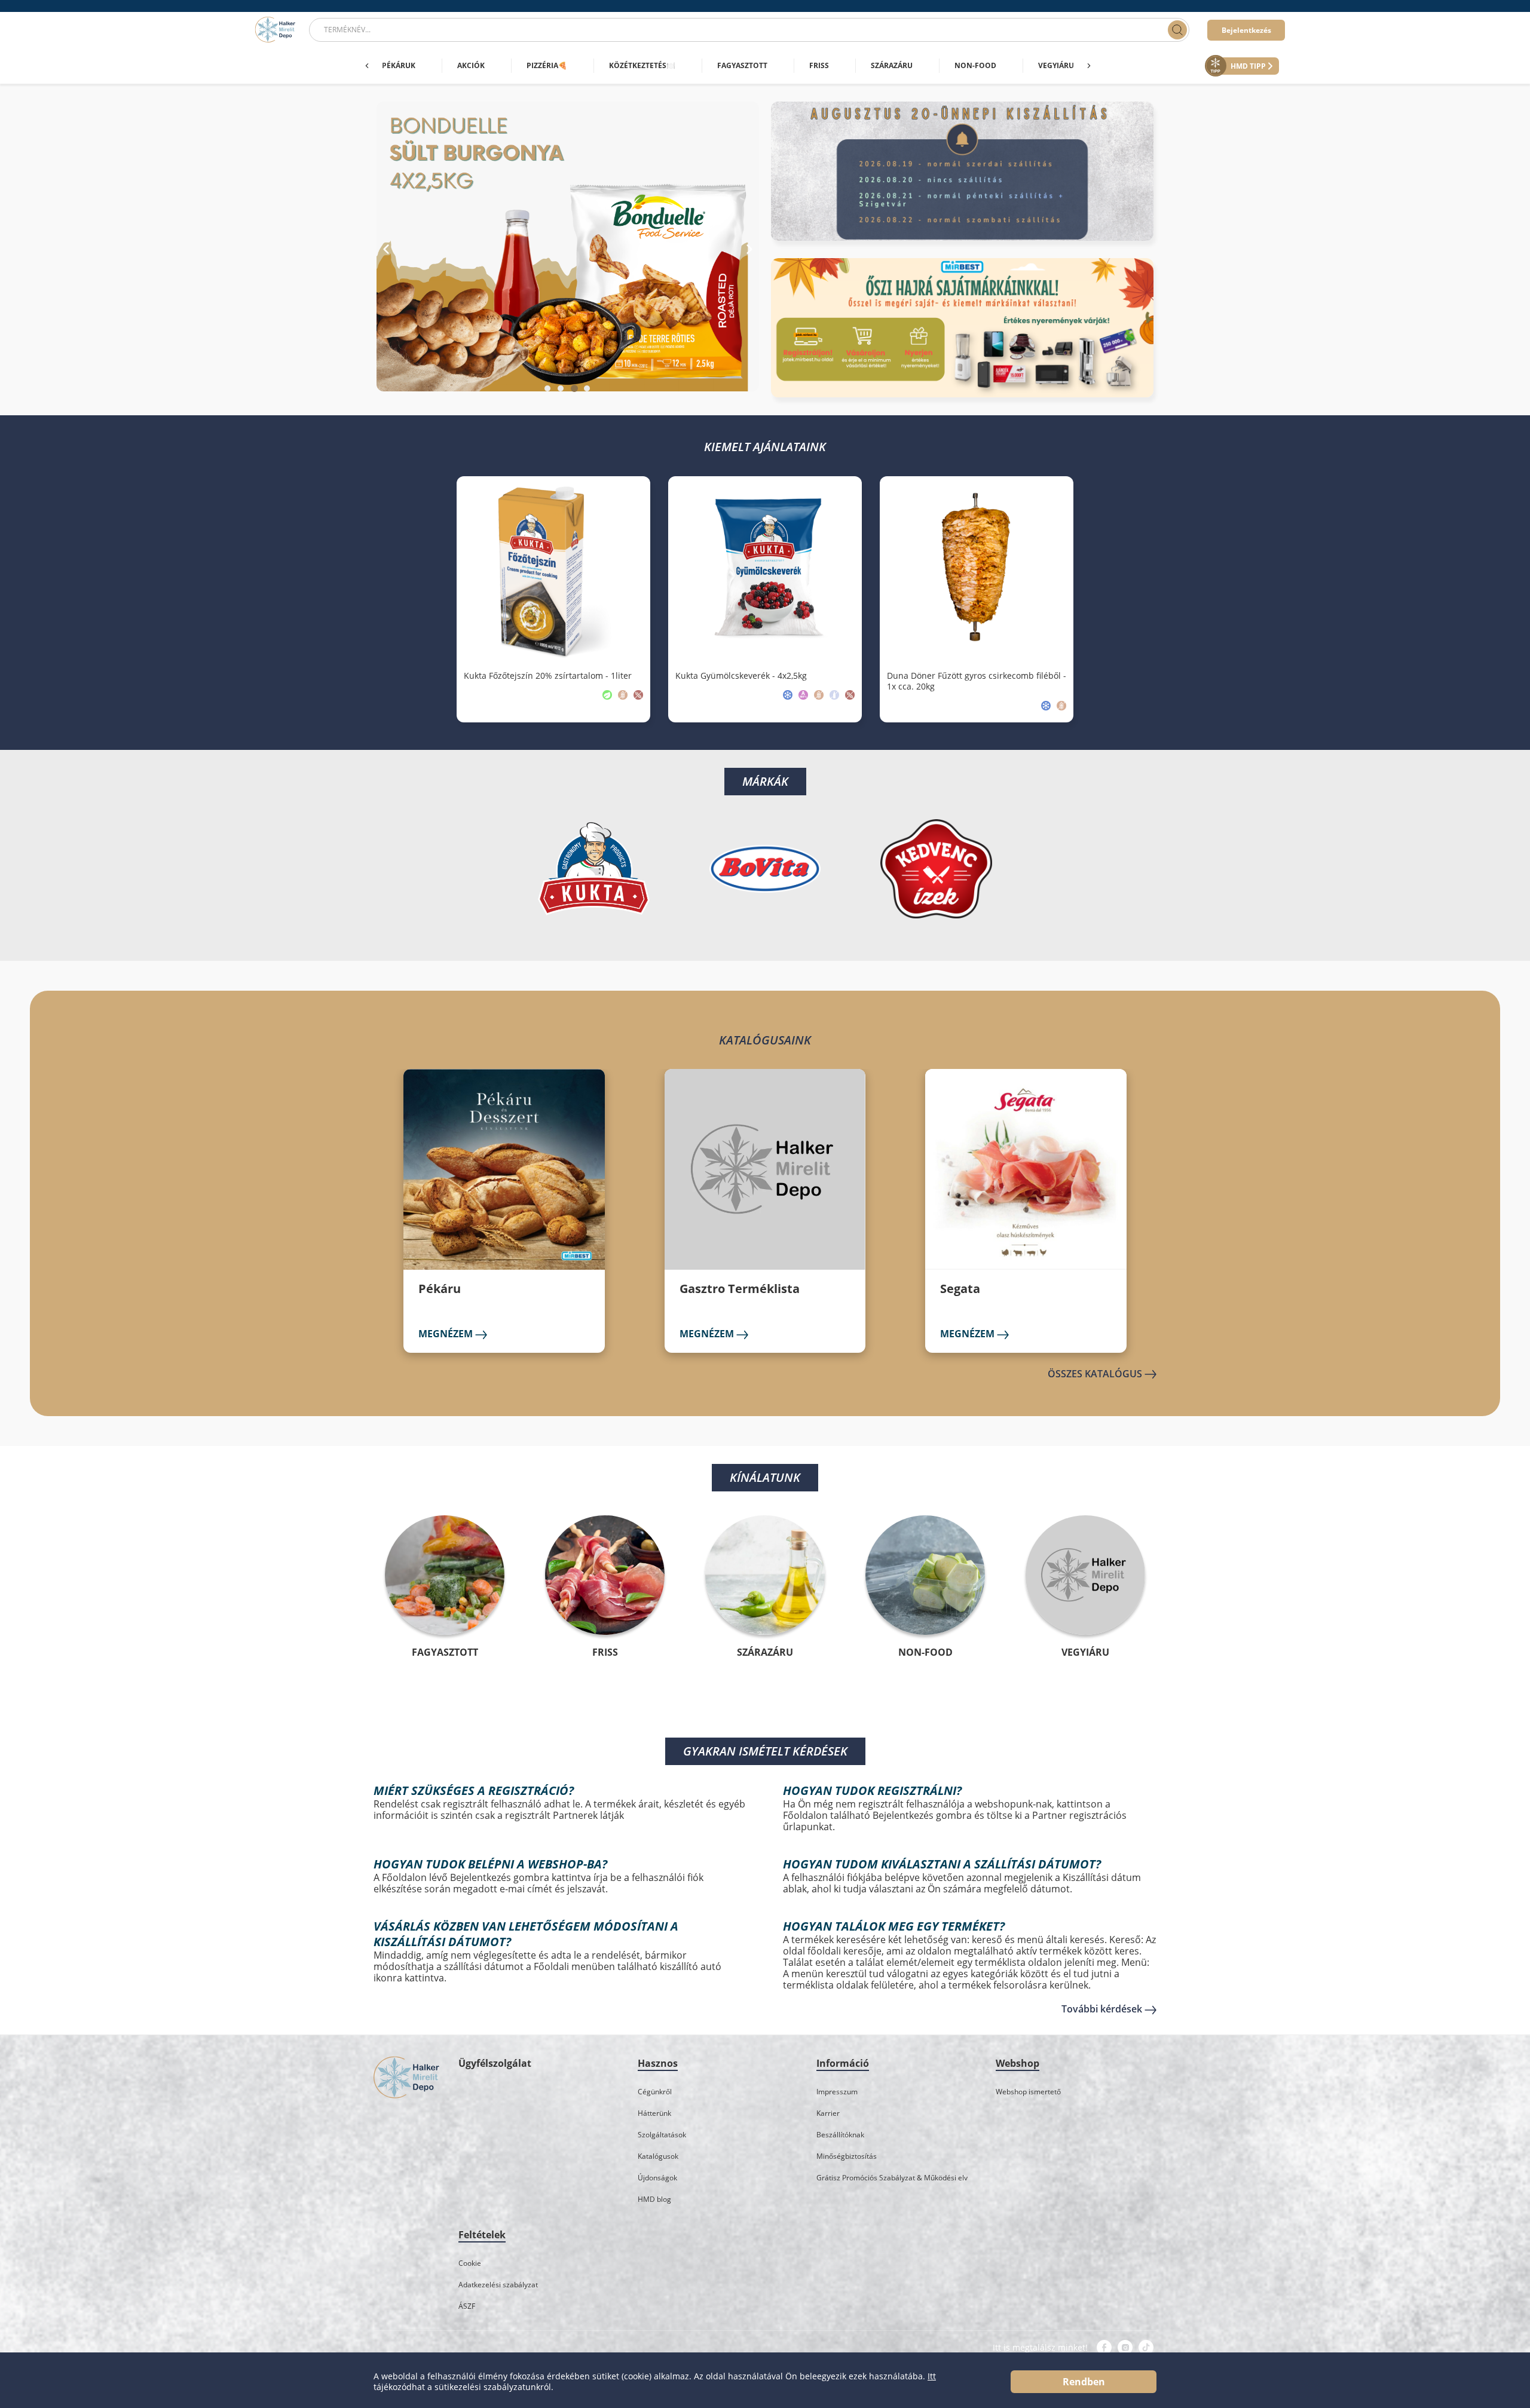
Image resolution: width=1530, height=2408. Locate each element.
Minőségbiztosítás (847, 2156)
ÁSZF (467, 2306)
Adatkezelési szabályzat (498, 2285)
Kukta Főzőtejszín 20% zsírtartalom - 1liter (548, 676)
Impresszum (837, 2092)
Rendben (1084, 2382)
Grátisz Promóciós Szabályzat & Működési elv (892, 2178)
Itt (932, 2376)
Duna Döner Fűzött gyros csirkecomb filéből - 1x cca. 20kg (977, 681)
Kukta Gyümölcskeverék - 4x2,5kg (741, 676)
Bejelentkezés (1246, 30)
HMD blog (654, 2199)
